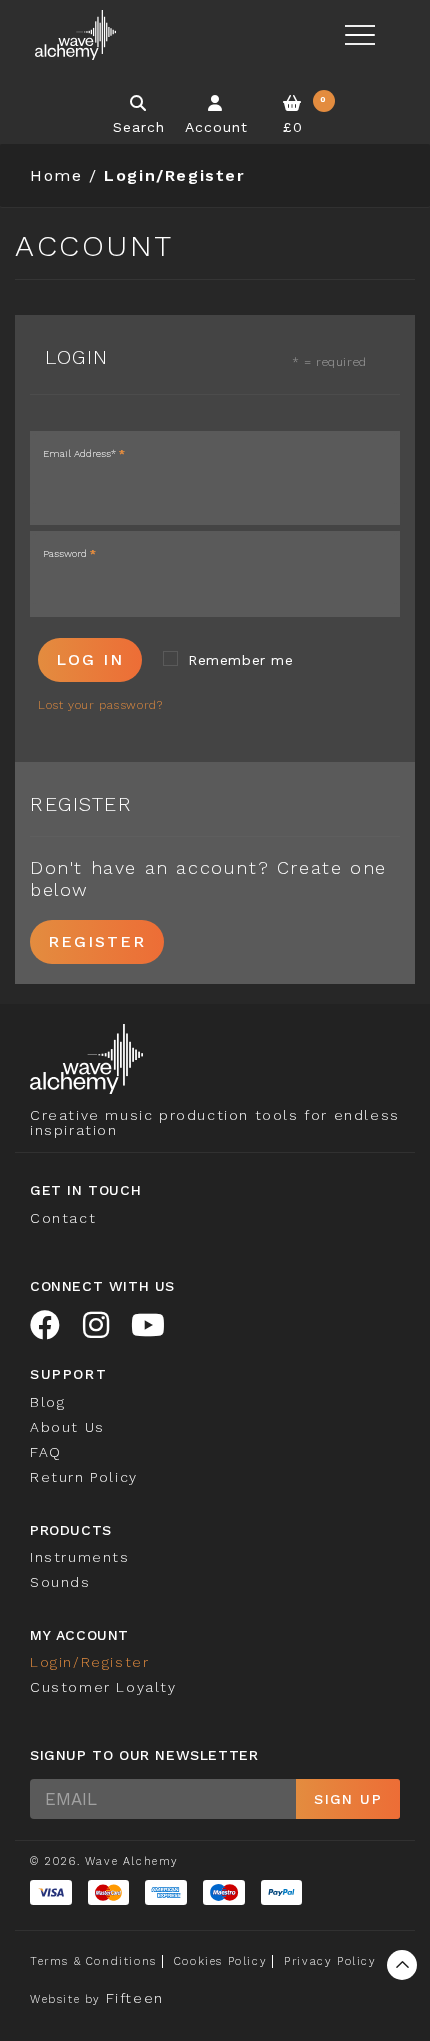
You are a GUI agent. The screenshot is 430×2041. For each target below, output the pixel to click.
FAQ (46, 1452)
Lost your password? (100, 705)
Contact (63, 1218)
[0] (293, 103)
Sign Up (348, 1799)
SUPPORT (68, 1374)
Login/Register (89, 1662)
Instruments (80, 1557)
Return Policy (84, 1477)
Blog (47, 1402)
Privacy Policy (330, 1961)
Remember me (241, 660)
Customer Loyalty (103, 1687)
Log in (90, 659)
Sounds (60, 1582)
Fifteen (135, 1998)
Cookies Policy (220, 1961)
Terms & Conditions (93, 1961)
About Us (67, 1427)
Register (97, 941)
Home (56, 175)
